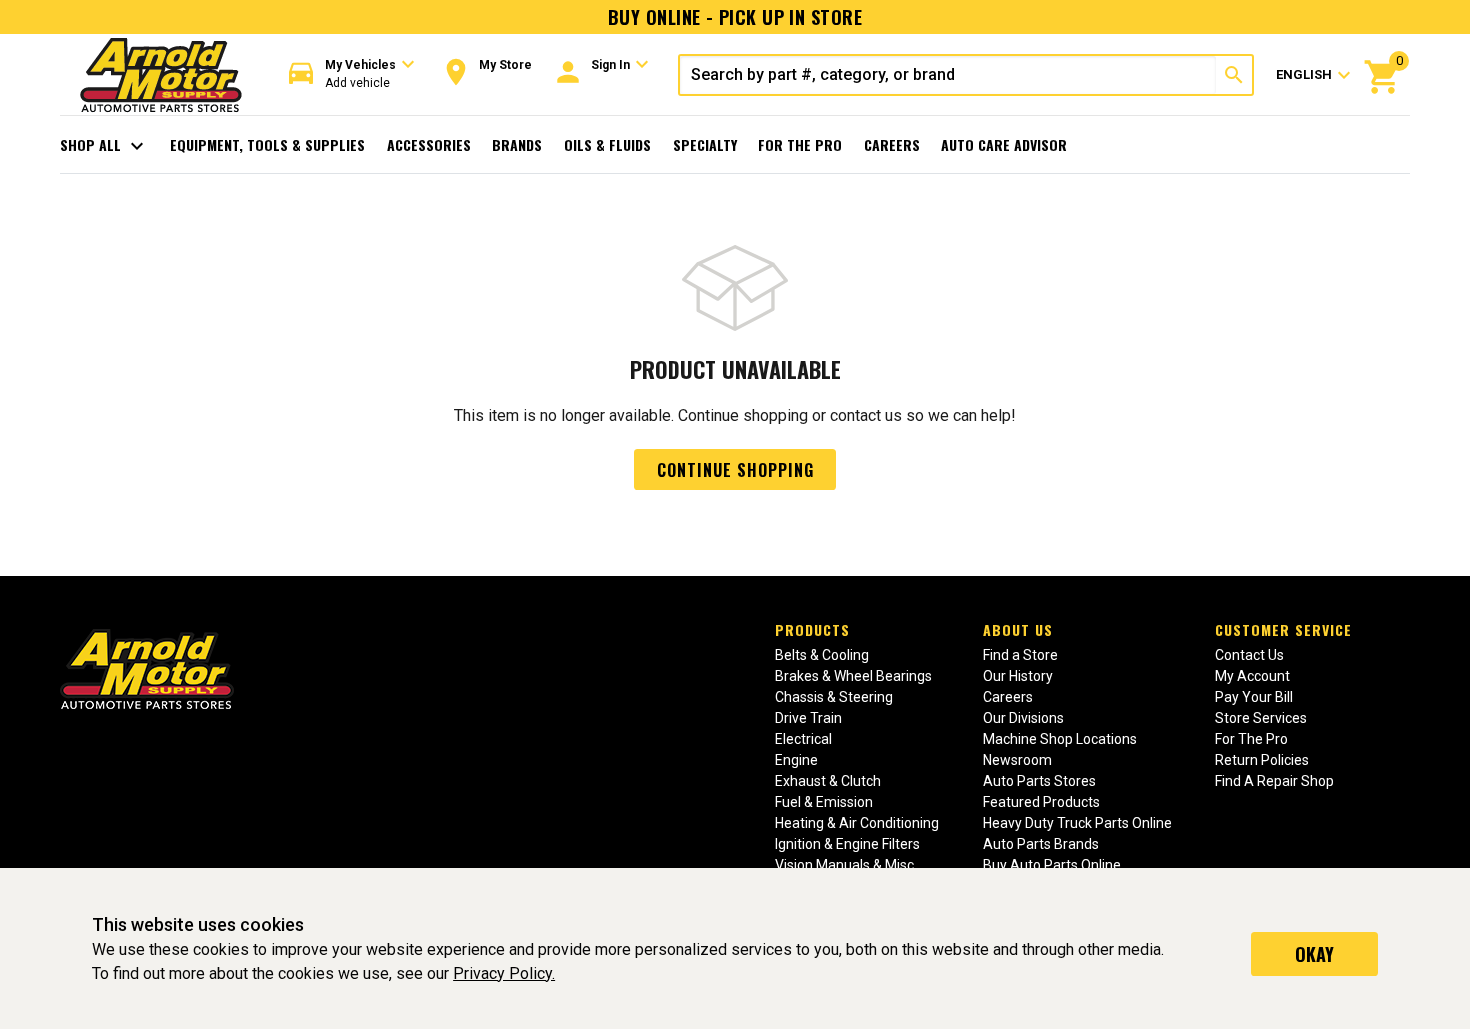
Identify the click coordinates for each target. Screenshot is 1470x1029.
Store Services (1261, 718)
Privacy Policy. (504, 973)
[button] (352, 74)
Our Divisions (1023, 718)
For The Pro (800, 144)
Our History (1018, 676)
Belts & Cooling (822, 655)
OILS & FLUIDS (607, 144)
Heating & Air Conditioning (857, 823)
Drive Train (808, 718)
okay (1314, 954)
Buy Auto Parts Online (1052, 865)
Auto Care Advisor (1004, 144)
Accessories (429, 144)
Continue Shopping (735, 470)
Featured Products (1041, 802)
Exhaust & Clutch (828, 781)
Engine (796, 760)
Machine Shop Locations (1060, 739)
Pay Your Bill (1254, 697)
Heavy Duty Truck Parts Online (1077, 823)
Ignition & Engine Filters (847, 844)
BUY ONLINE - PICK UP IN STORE (735, 17)
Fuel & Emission (824, 802)
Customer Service (1283, 629)
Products (812, 629)
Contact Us (1249, 655)
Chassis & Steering (834, 697)
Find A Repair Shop (1274, 781)
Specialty (705, 144)
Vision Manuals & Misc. (846, 865)
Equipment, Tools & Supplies (267, 144)
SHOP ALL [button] (104, 146)
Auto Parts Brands (1041, 844)
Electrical (803, 739)
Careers (892, 144)
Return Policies (1262, 760)
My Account (1252, 676)
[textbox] (948, 75)
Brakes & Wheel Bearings (853, 676)
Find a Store (1020, 655)
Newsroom (1017, 760)
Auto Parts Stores (1039, 781)
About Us (1018, 629)
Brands (517, 144)
